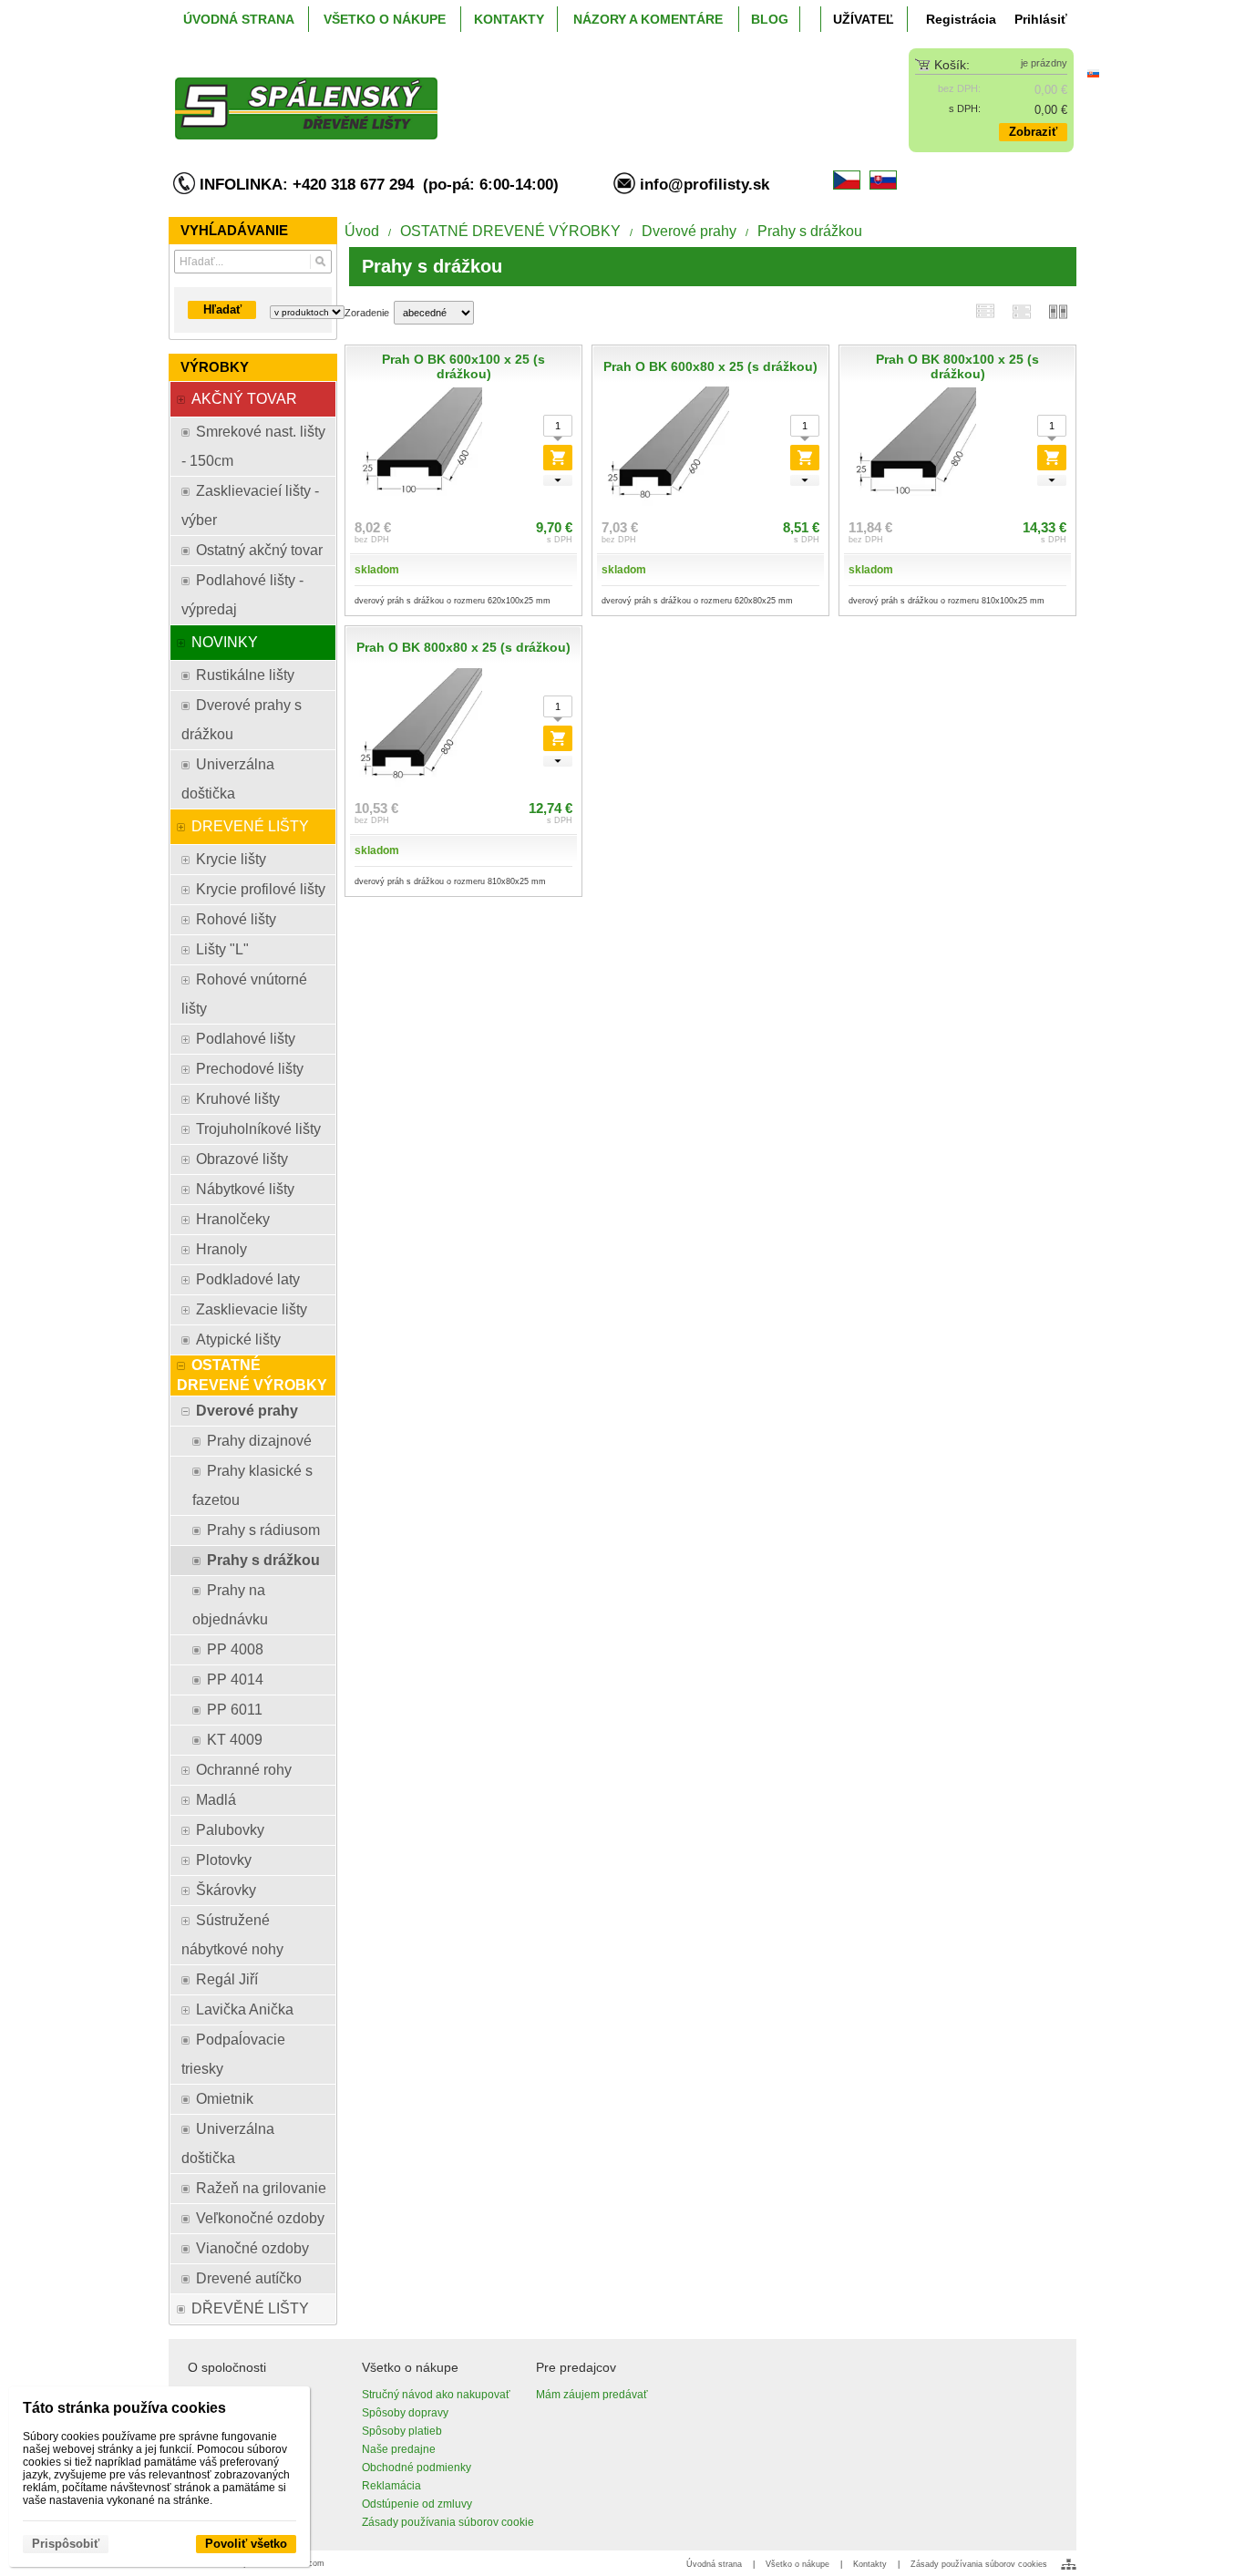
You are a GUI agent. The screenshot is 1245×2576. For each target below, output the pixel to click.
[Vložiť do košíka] (558, 458)
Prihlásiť (1041, 19)
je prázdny (1044, 63)
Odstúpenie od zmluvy (417, 2504)
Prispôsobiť (66, 2544)
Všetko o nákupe (797, 2564)
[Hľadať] (320, 262)
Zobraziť (1033, 132)
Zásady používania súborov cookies (979, 2564)
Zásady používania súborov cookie (448, 2522)
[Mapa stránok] (1069, 2564)
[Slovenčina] (1093, 73)
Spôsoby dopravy (405, 2413)
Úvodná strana (714, 2564)
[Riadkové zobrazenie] (985, 311)
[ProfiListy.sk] (510, 94)
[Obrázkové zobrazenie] (1058, 312)
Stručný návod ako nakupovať (436, 2395)
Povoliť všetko (246, 2544)
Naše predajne (399, 2449)
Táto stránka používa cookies (124, 2408)
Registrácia (961, 19)
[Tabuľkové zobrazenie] (1022, 312)
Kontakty (870, 2564)
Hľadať (222, 309)
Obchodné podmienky (417, 2468)
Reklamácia (391, 2486)
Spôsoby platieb (402, 2431)
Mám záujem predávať (592, 2395)
